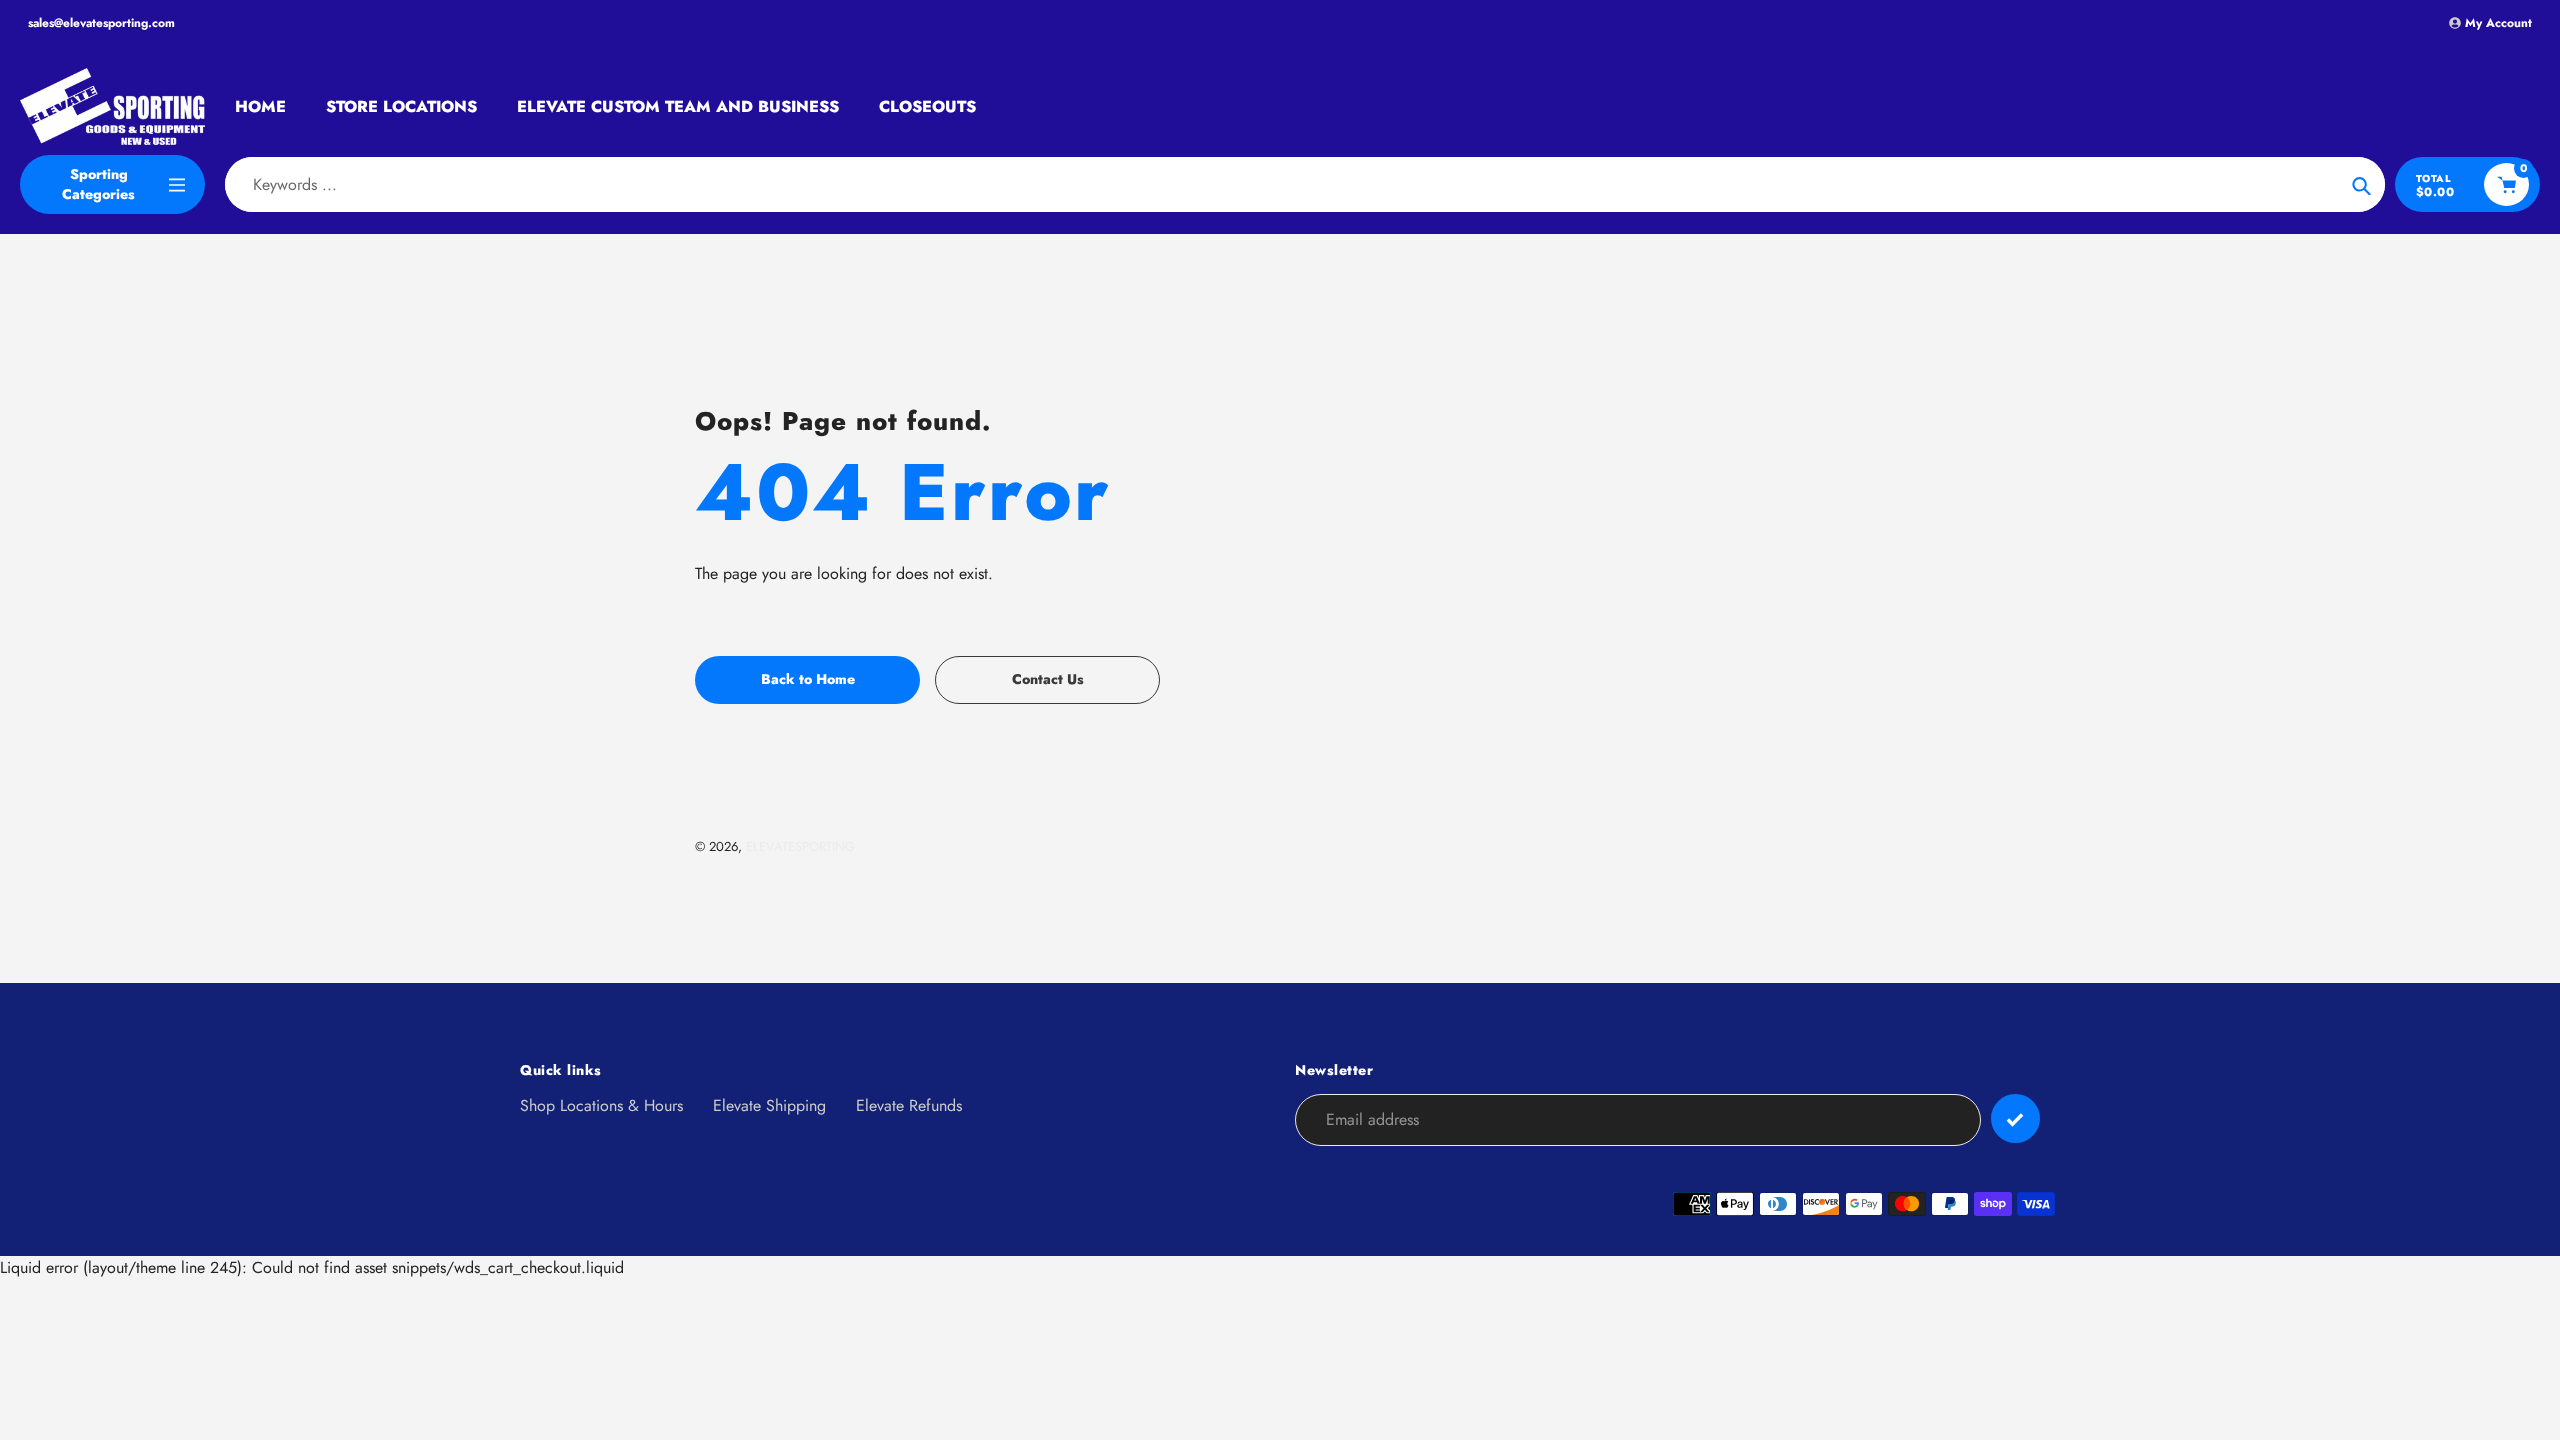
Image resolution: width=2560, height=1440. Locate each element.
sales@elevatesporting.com (101, 23)
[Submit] (2015, 1118)
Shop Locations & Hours (601, 1105)
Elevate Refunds (909, 1105)
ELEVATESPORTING (800, 846)
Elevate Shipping (769, 1105)
